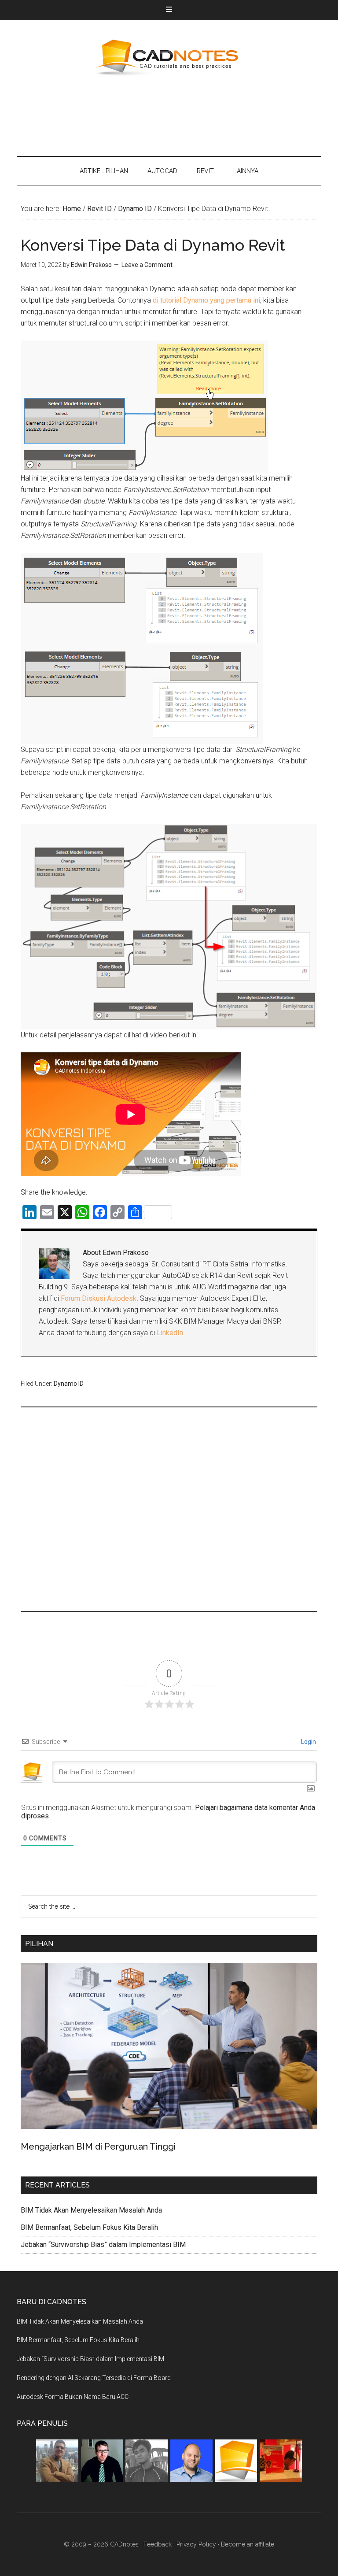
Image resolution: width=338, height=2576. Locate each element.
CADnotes (169, 58)
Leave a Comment (147, 265)
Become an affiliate (248, 2544)
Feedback (158, 2544)
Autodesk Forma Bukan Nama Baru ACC (73, 2397)
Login (308, 1742)
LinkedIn (170, 1333)
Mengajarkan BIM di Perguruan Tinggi (98, 2147)
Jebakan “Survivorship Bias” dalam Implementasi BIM (103, 2245)
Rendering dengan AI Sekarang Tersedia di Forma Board (94, 2378)
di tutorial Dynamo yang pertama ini (206, 300)
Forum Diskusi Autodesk (99, 1298)
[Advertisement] (177, 115)
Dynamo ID (69, 1384)
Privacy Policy (196, 2544)
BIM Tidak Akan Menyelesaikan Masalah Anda (91, 2210)
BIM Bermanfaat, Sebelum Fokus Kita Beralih (89, 2227)
